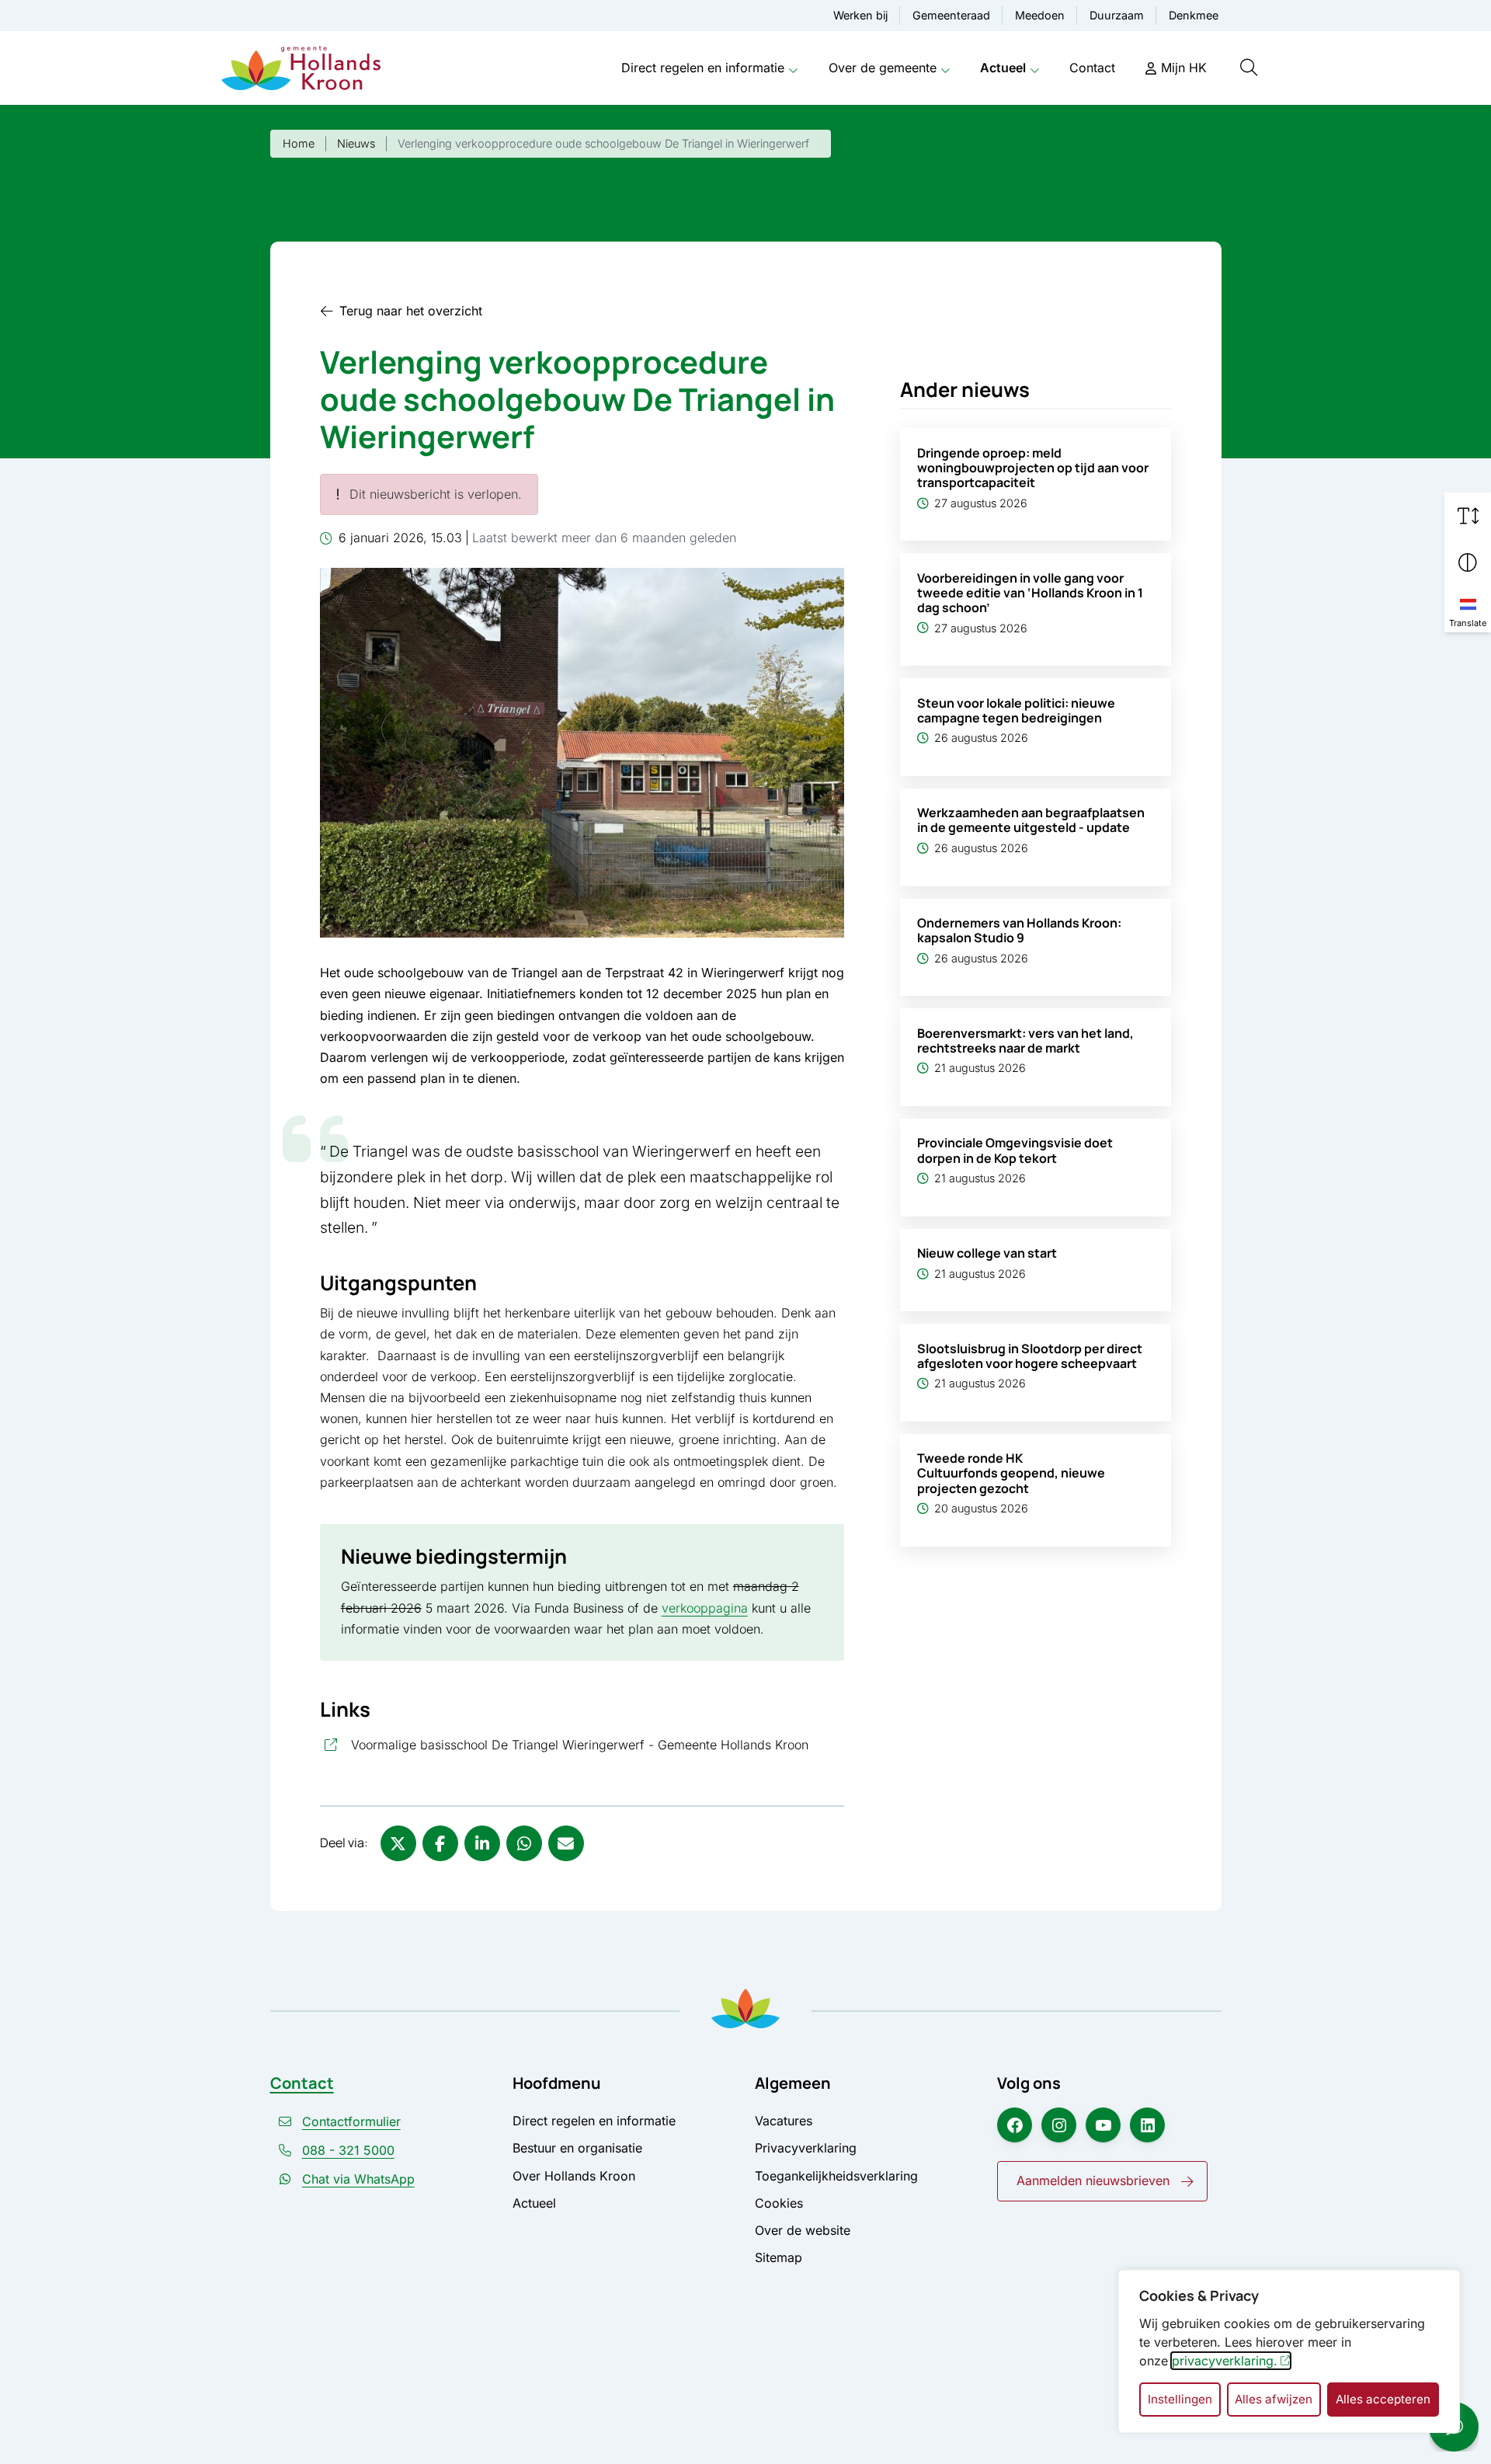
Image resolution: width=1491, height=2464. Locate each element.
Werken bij (860, 15)
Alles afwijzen (1274, 2399)
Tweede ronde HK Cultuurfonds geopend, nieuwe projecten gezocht (1011, 1473)
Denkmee (1194, 15)
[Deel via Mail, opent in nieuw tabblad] (566, 1843)
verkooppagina (705, 1608)
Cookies (779, 2203)
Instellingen (1180, 2399)
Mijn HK (1184, 68)
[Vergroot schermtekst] (1468, 516)
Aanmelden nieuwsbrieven (1093, 2180)
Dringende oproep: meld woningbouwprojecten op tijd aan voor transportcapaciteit (1033, 468)
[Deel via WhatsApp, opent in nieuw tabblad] (524, 1843)
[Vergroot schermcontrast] (1468, 562)
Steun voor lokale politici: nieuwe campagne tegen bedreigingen (1016, 710)
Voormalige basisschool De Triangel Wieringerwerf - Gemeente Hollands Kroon (598, 1744)
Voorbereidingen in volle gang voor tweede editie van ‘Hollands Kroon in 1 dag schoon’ (1030, 593)
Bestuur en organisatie (577, 2148)
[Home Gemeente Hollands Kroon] (301, 68)
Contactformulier (351, 2121)
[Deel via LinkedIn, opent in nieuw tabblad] (482, 1843)
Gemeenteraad (951, 15)
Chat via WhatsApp (358, 2179)
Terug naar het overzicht (411, 311)
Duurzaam (1117, 15)
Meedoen (1040, 15)
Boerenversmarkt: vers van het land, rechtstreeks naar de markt (1025, 1041)
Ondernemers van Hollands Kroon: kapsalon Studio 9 (1019, 930)
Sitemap (779, 2257)
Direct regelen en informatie (703, 68)
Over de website (803, 2230)
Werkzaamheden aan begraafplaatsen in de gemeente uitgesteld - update (1031, 820)
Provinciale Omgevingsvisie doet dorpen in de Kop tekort (1015, 1150)
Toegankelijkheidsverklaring (836, 2176)
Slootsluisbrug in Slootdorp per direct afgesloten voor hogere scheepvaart (1030, 1356)
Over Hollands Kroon (574, 2176)
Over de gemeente (883, 68)
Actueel (1003, 68)
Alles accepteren (1383, 2399)
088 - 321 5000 (348, 2150)
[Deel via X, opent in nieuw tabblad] (398, 1843)
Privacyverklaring (806, 2148)
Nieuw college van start (987, 1253)
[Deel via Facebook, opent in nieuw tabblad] (440, 1843)
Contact (1092, 68)
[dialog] (1289, 2351)
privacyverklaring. (1225, 2361)
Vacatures (784, 2121)
